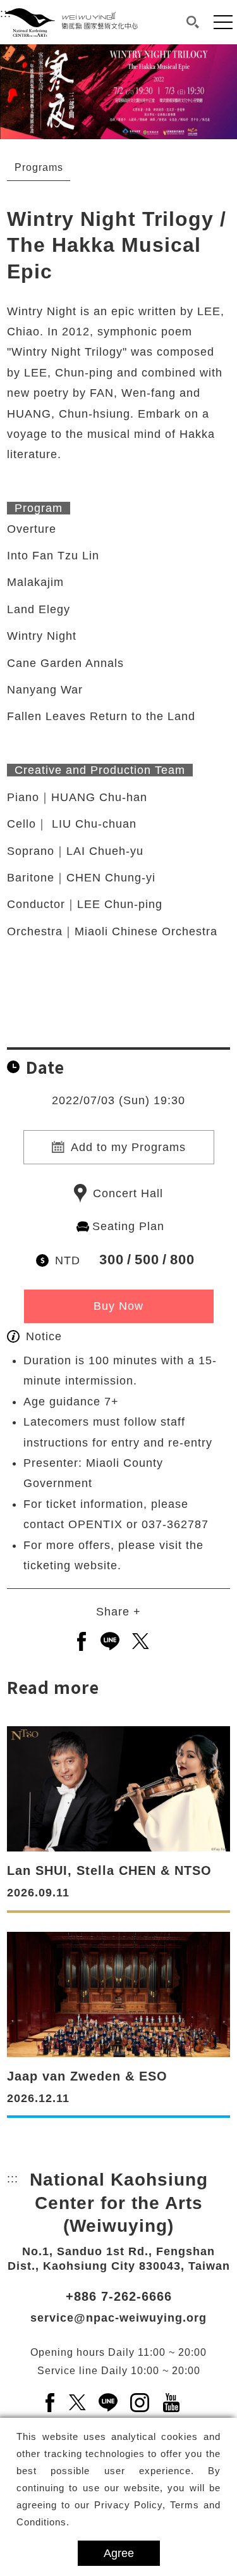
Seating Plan (128, 1226)
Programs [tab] (39, 167)
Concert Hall (128, 1193)
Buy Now (118, 1306)
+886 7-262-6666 (119, 2296)
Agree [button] (119, 2553)
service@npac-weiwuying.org (118, 2318)
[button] (193, 22)
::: (6, 54)
